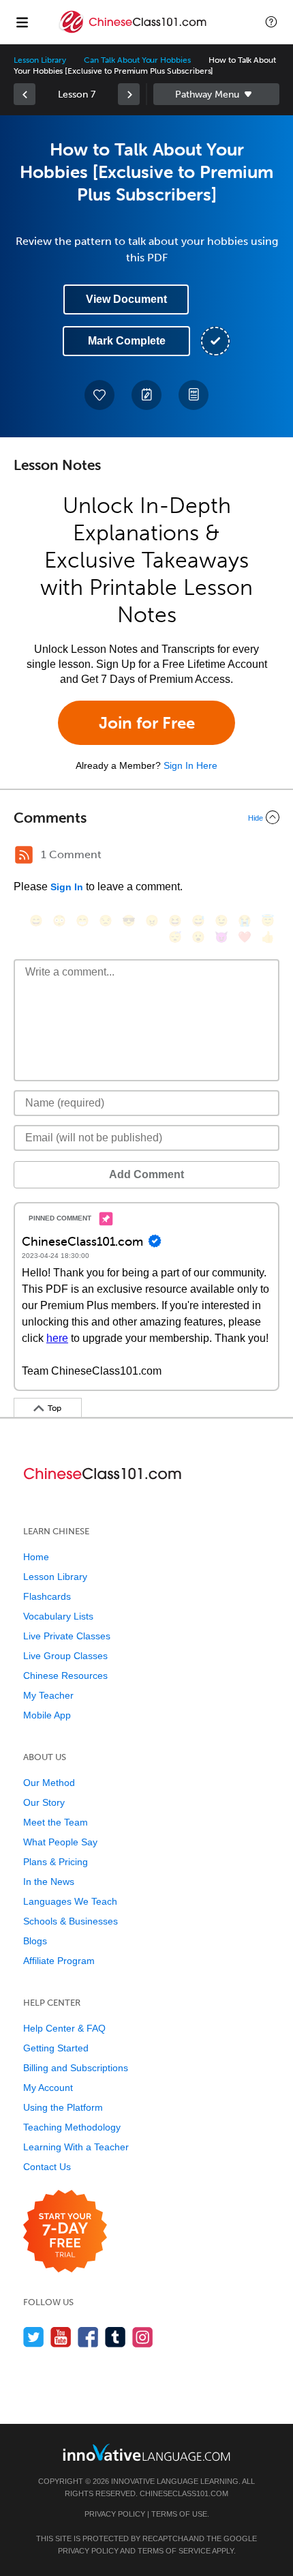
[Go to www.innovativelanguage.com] (146, 2452)
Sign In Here (190, 765)
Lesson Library (40, 60)
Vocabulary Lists (58, 1616)
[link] (25, 94)
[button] (271, 22)
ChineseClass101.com (184, 2493)
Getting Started (56, 2048)
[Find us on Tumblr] (115, 2337)
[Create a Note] (146, 395)
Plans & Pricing (56, 1862)
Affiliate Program (59, 1961)
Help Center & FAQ (64, 2028)
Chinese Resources (65, 1675)
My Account (48, 2088)
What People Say (60, 1842)
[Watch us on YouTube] (61, 2337)
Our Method (49, 1783)
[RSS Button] (24, 855)
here (57, 1338)
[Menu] (22, 22)
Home (36, 1557)
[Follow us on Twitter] (34, 2337)
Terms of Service (174, 2551)
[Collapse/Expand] (146, 817)
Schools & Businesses (71, 1921)
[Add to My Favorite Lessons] (99, 395)
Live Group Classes (65, 1656)
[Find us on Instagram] (143, 2337)
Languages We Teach (70, 1901)
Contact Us (47, 2167)
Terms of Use (179, 2514)
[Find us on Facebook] (88, 2337)
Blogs (35, 1941)
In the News (49, 1882)
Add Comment (146, 1174)
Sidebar (216, 94)
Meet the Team (56, 1822)
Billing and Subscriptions (76, 2068)
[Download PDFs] (194, 395)
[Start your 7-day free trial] (65, 2232)
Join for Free (147, 723)
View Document (126, 299)
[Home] (134, 32)
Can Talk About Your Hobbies (137, 60)
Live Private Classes (67, 1636)
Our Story (44, 1802)
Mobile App (47, 1715)
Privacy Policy (115, 2514)
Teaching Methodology (72, 2127)
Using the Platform (63, 2107)
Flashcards (47, 1596)
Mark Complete (127, 341)
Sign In (67, 887)
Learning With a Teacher (76, 2147)
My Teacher (48, 1695)
